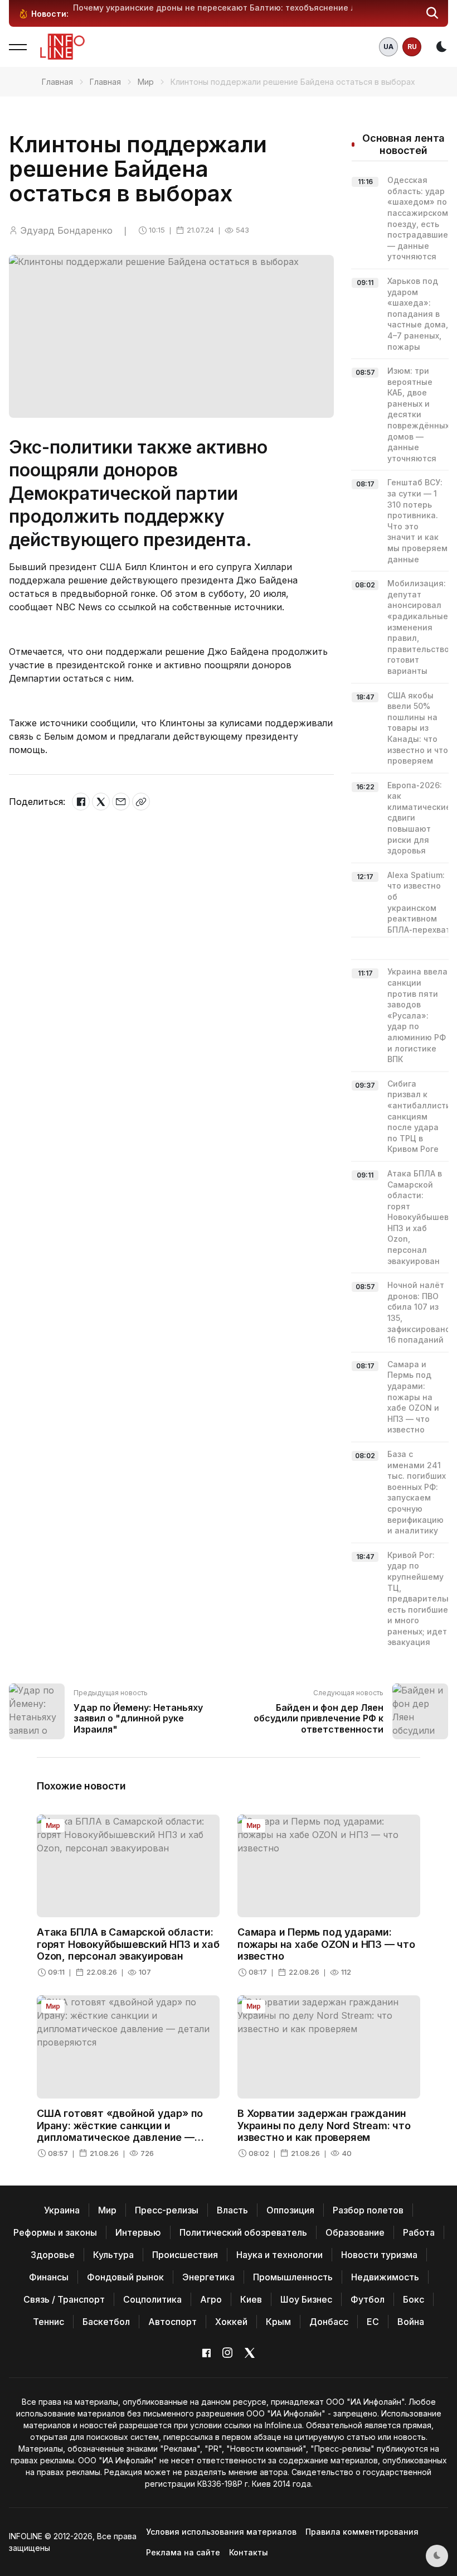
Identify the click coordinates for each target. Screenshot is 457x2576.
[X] (101, 802)
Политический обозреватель (243, 2232)
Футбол (368, 2299)
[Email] (121, 802)
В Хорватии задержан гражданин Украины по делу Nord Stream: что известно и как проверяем (324, 2125)
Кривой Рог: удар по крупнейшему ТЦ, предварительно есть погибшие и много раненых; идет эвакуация (422, 1599)
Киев (251, 2299)
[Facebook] (81, 802)
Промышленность (293, 2277)
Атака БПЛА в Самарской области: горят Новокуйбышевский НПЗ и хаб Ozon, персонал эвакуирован (128, 1944)
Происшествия (185, 2255)
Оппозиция (290, 2210)
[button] (432, 13)
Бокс (414, 2299)
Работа (419, 2232)
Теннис (48, 2322)
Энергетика (208, 2277)
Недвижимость (385, 2277)
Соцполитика (152, 2299)
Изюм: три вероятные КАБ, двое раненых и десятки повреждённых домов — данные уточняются (418, 414)
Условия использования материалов (221, 2532)
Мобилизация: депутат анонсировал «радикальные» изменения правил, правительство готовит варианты (420, 627)
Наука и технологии (279, 2255)
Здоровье (53, 2255)
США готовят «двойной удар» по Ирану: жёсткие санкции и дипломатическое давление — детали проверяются (120, 2131)
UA (388, 47)
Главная (57, 82)
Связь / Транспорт (64, 2299)
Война (411, 2322)
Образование (355, 2232)
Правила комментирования (362, 2532)
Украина (62, 2210)
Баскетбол (106, 2322)
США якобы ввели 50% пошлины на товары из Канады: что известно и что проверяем (418, 728)
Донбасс (329, 2322)
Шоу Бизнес (306, 2299)
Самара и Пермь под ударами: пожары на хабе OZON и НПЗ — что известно (413, 1397)
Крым (278, 2322)
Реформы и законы (55, 2232)
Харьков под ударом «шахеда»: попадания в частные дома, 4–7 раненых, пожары (418, 314)
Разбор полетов (368, 2210)
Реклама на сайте (183, 2552)
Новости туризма (379, 2255)
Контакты (249, 2552)
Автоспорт (172, 2322)
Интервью (138, 2232)
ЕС (373, 2322)
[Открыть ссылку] (141, 802)
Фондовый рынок (125, 2277)
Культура (113, 2255)
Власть (232, 2210)
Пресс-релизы (167, 2210)
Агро (211, 2299)
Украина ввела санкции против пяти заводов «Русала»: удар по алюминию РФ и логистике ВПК (417, 1015)
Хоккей (231, 2322)
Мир (146, 82)
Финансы (49, 2277)
